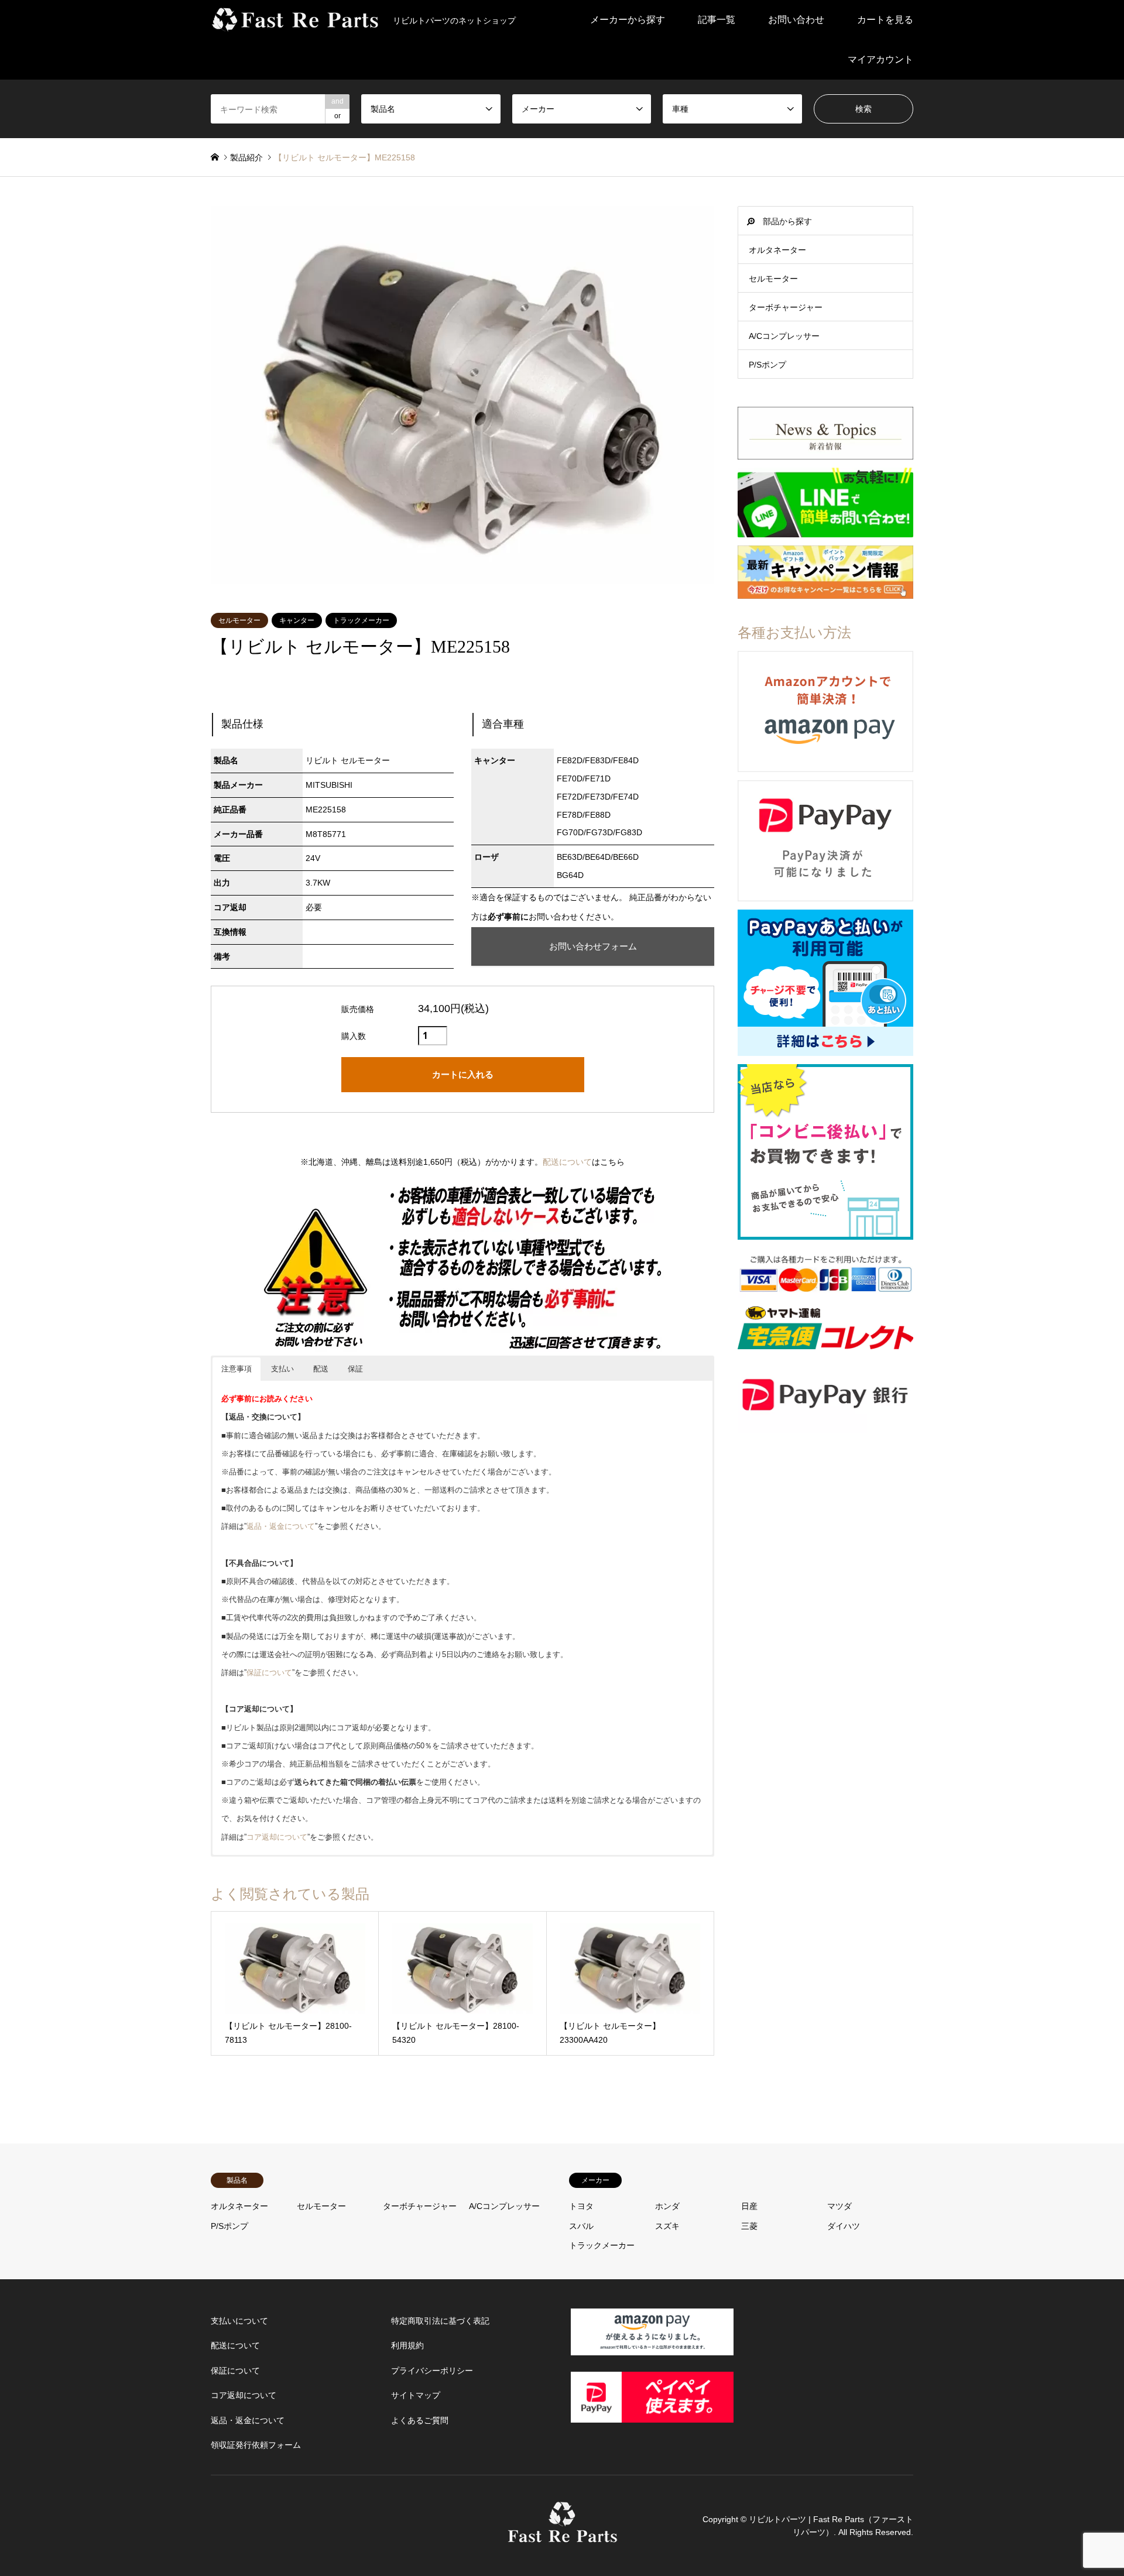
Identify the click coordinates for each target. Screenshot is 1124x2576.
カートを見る (885, 20)
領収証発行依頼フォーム (256, 2445)
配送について (567, 1162)
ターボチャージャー (786, 307)
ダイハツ (844, 2226)
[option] (462, 395)
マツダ (839, 2206)
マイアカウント (880, 59)
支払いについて (239, 2321)
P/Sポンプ (767, 365)
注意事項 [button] (237, 1369)
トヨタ (581, 2206)
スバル (581, 2226)
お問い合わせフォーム (593, 946)
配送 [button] (321, 1369)
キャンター (297, 620)
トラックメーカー (361, 620)
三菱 (749, 2226)
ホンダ (667, 2206)
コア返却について (277, 1837)
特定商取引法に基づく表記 (440, 2321)
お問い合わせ (796, 20)
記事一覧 (717, 20)
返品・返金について (281, 1526)
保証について (269, 1673)
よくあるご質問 (420, 2420)
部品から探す (787, 221)
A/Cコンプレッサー (784, 336)
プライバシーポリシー (432, 2371)
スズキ (667, 2226)
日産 (749, 2206)
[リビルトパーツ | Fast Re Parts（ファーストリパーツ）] (562, 2537)
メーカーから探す (628, 20)
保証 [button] (355, 1369)
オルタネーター (777, 250)
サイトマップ (416, 2395)
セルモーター (239, 620)
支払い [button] (282, 1369)
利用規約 (407, 2345)
